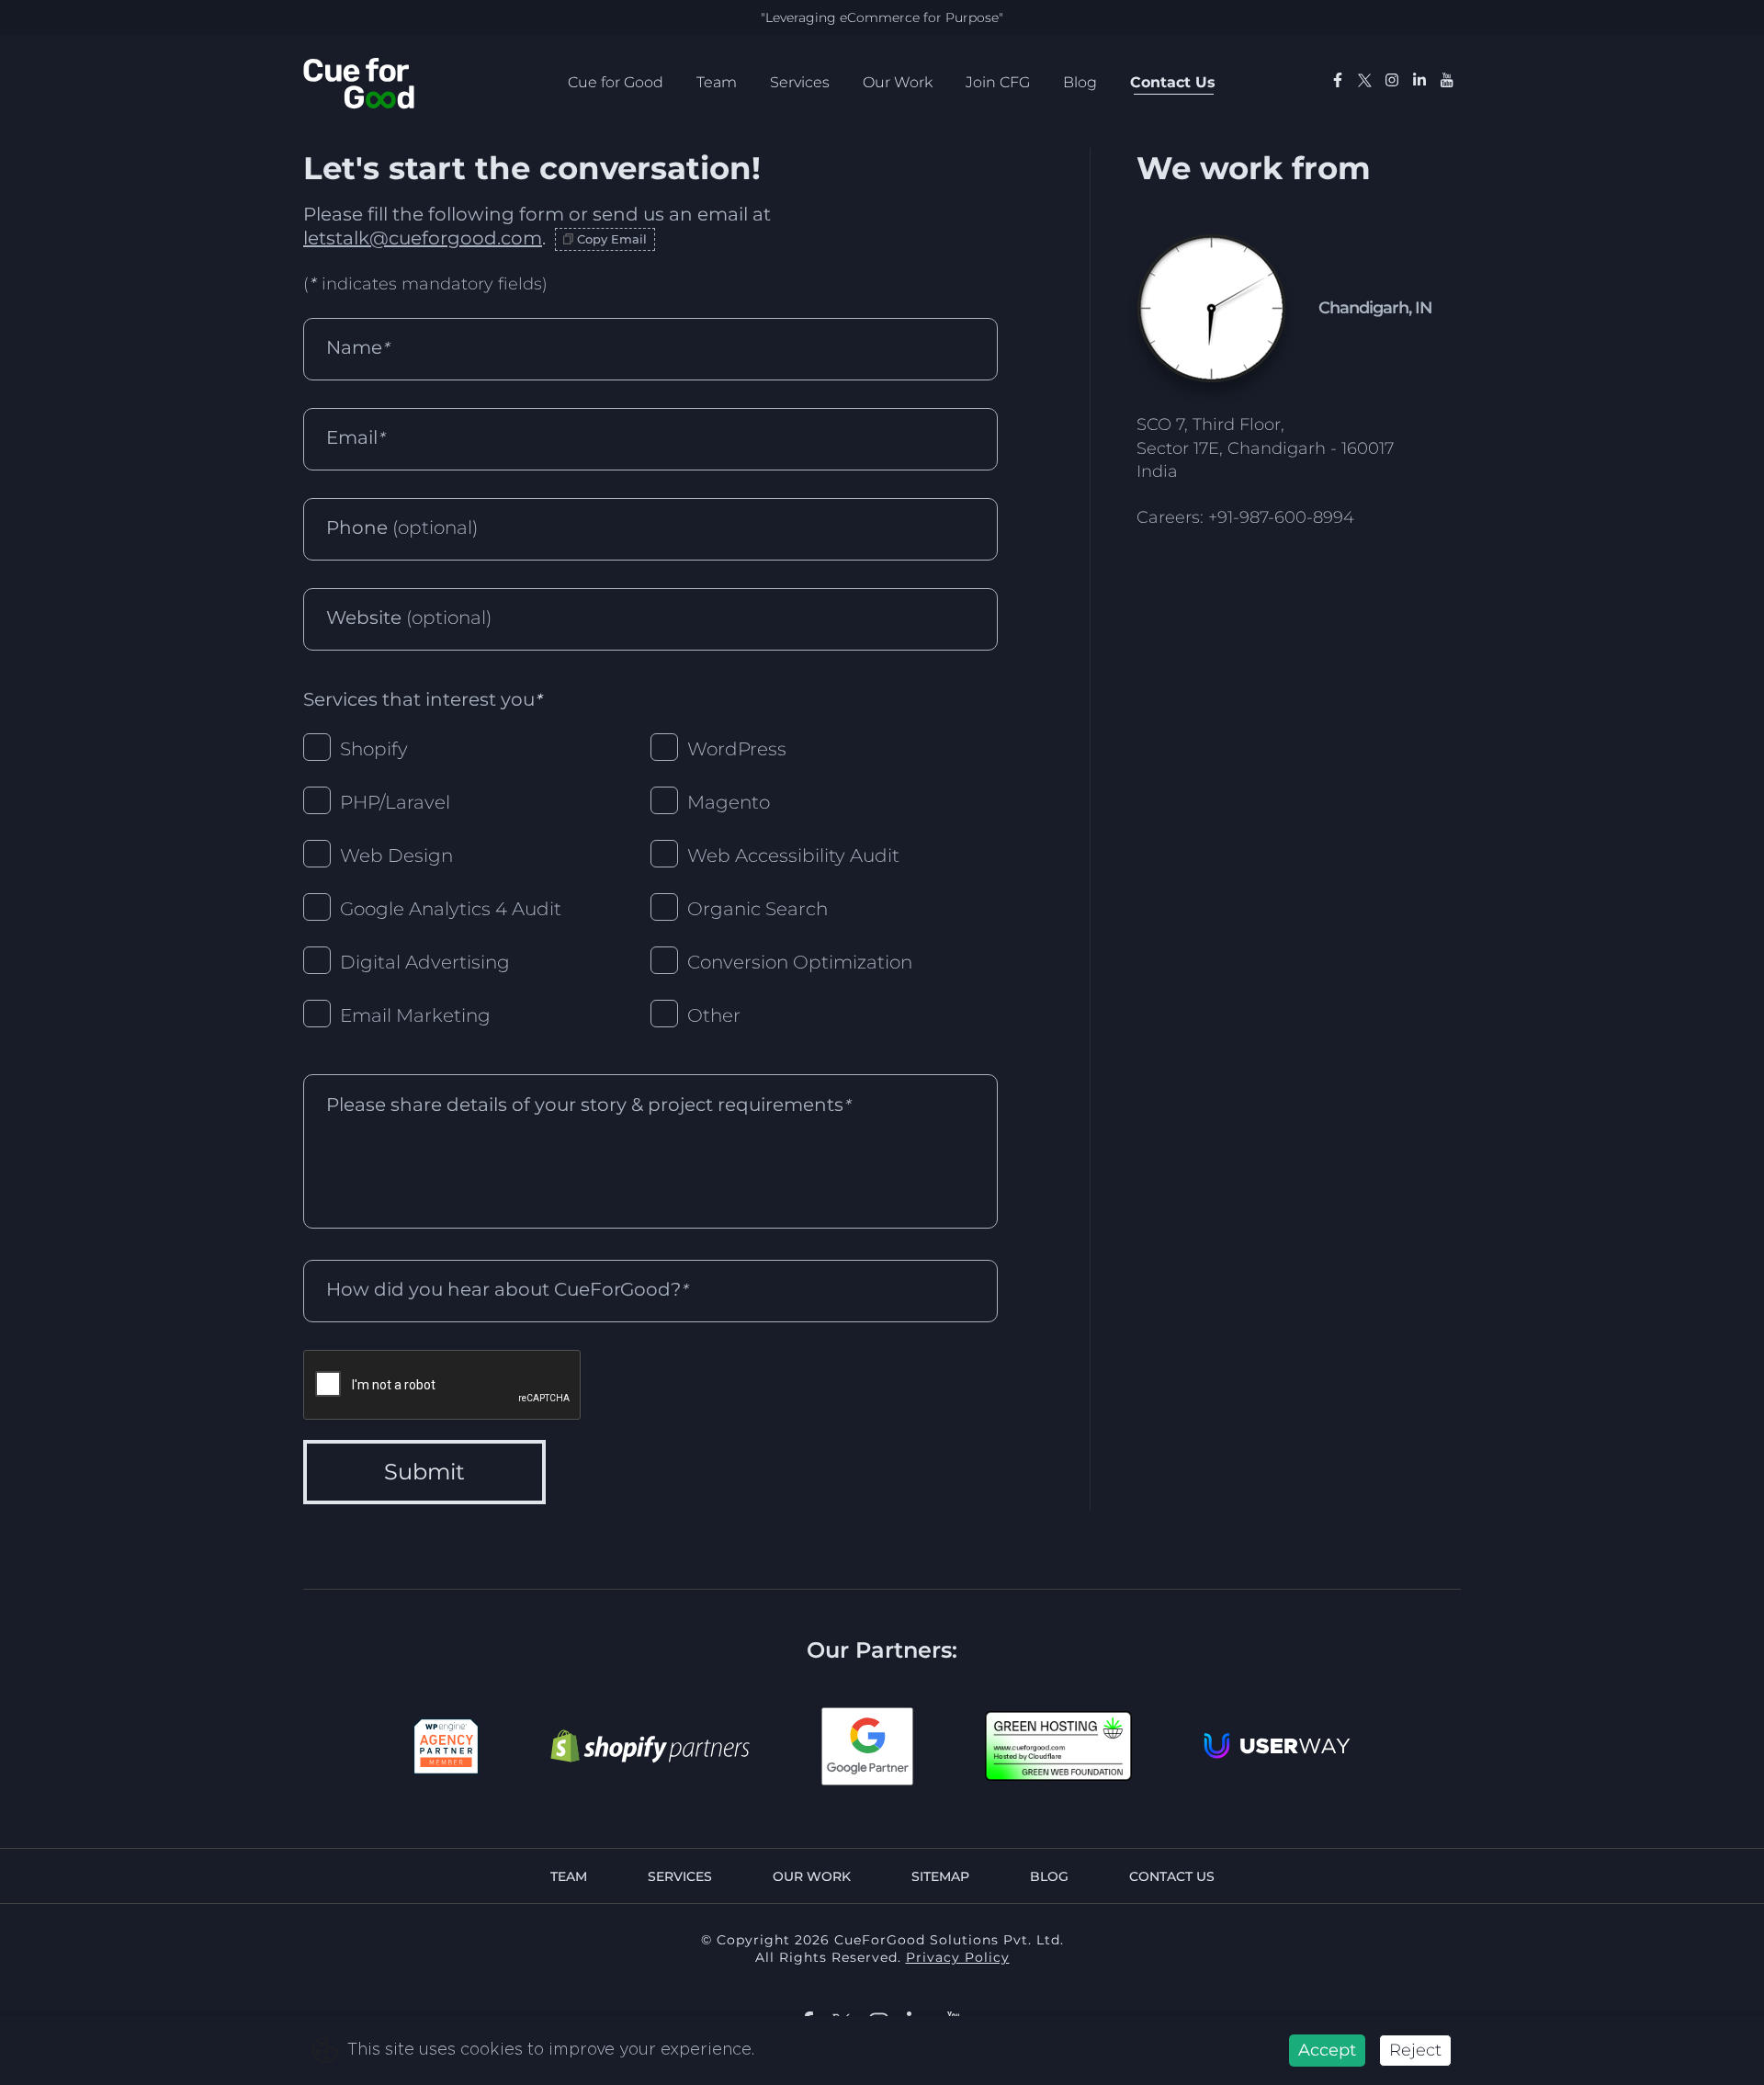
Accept (1327, 2050)
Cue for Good (616, 82)
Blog (1080, 82)
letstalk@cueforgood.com (423, 238)
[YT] (1447, 83)
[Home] (359, 83)
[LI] (1419, 83)
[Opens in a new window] (446, 1746)
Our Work (898, 82)
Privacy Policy (958, 1957)
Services (800, 82)
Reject (1415, 2050)
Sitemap (940, 1876)
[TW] (1365, 83)
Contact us (1172, 1876)
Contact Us (1173, 82)
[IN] (1392, 83)
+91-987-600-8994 (1281, 517)
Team (717, 82)
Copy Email (612, 239)
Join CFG (998, 82)
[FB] (1338, 83)
